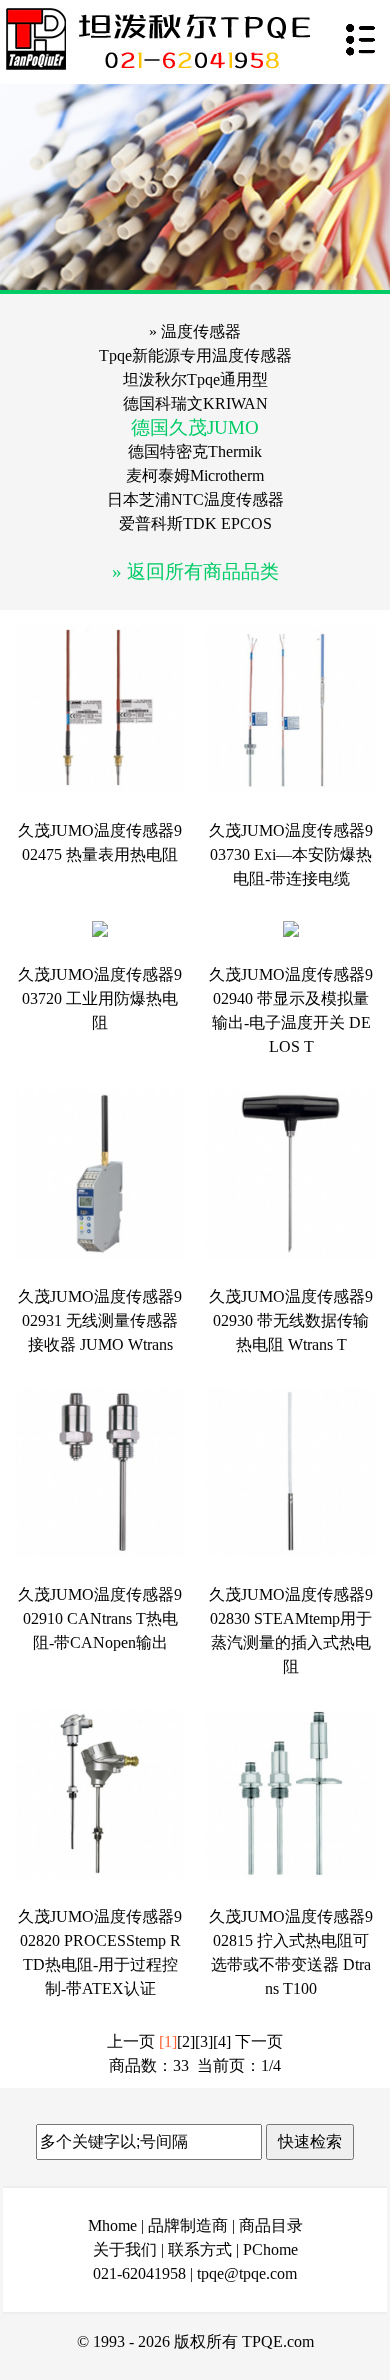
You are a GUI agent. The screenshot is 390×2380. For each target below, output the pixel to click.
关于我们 (125, 2249)
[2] (186, 2041)
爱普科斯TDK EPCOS (195, 523)
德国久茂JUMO (195, 427)
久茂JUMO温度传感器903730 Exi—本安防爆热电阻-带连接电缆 (291, 854)
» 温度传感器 (195, 331)
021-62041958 (139, 2273)
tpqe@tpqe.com (247, 2273)
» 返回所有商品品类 (195, 571)
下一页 (259, 2041)
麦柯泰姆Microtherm (195, 475)
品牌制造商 (188, 2225)
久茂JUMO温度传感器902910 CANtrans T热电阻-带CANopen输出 (100, 1618)
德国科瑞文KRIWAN (195, 403)
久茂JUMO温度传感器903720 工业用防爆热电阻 (100, 998)
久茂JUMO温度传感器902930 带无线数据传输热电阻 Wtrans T (291, 1320)
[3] (204, 2041)
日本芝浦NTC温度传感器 (195, 499)
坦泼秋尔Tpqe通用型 (195, 379)
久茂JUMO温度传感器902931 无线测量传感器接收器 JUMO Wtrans (100, 1320)
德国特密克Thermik (195, 451)
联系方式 (200, 2249)
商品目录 (271, 2225)
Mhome (112, 2225)
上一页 (131, 2041)
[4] (222, 2041)
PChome (270, 2249)
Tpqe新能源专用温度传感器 (195, 355)
